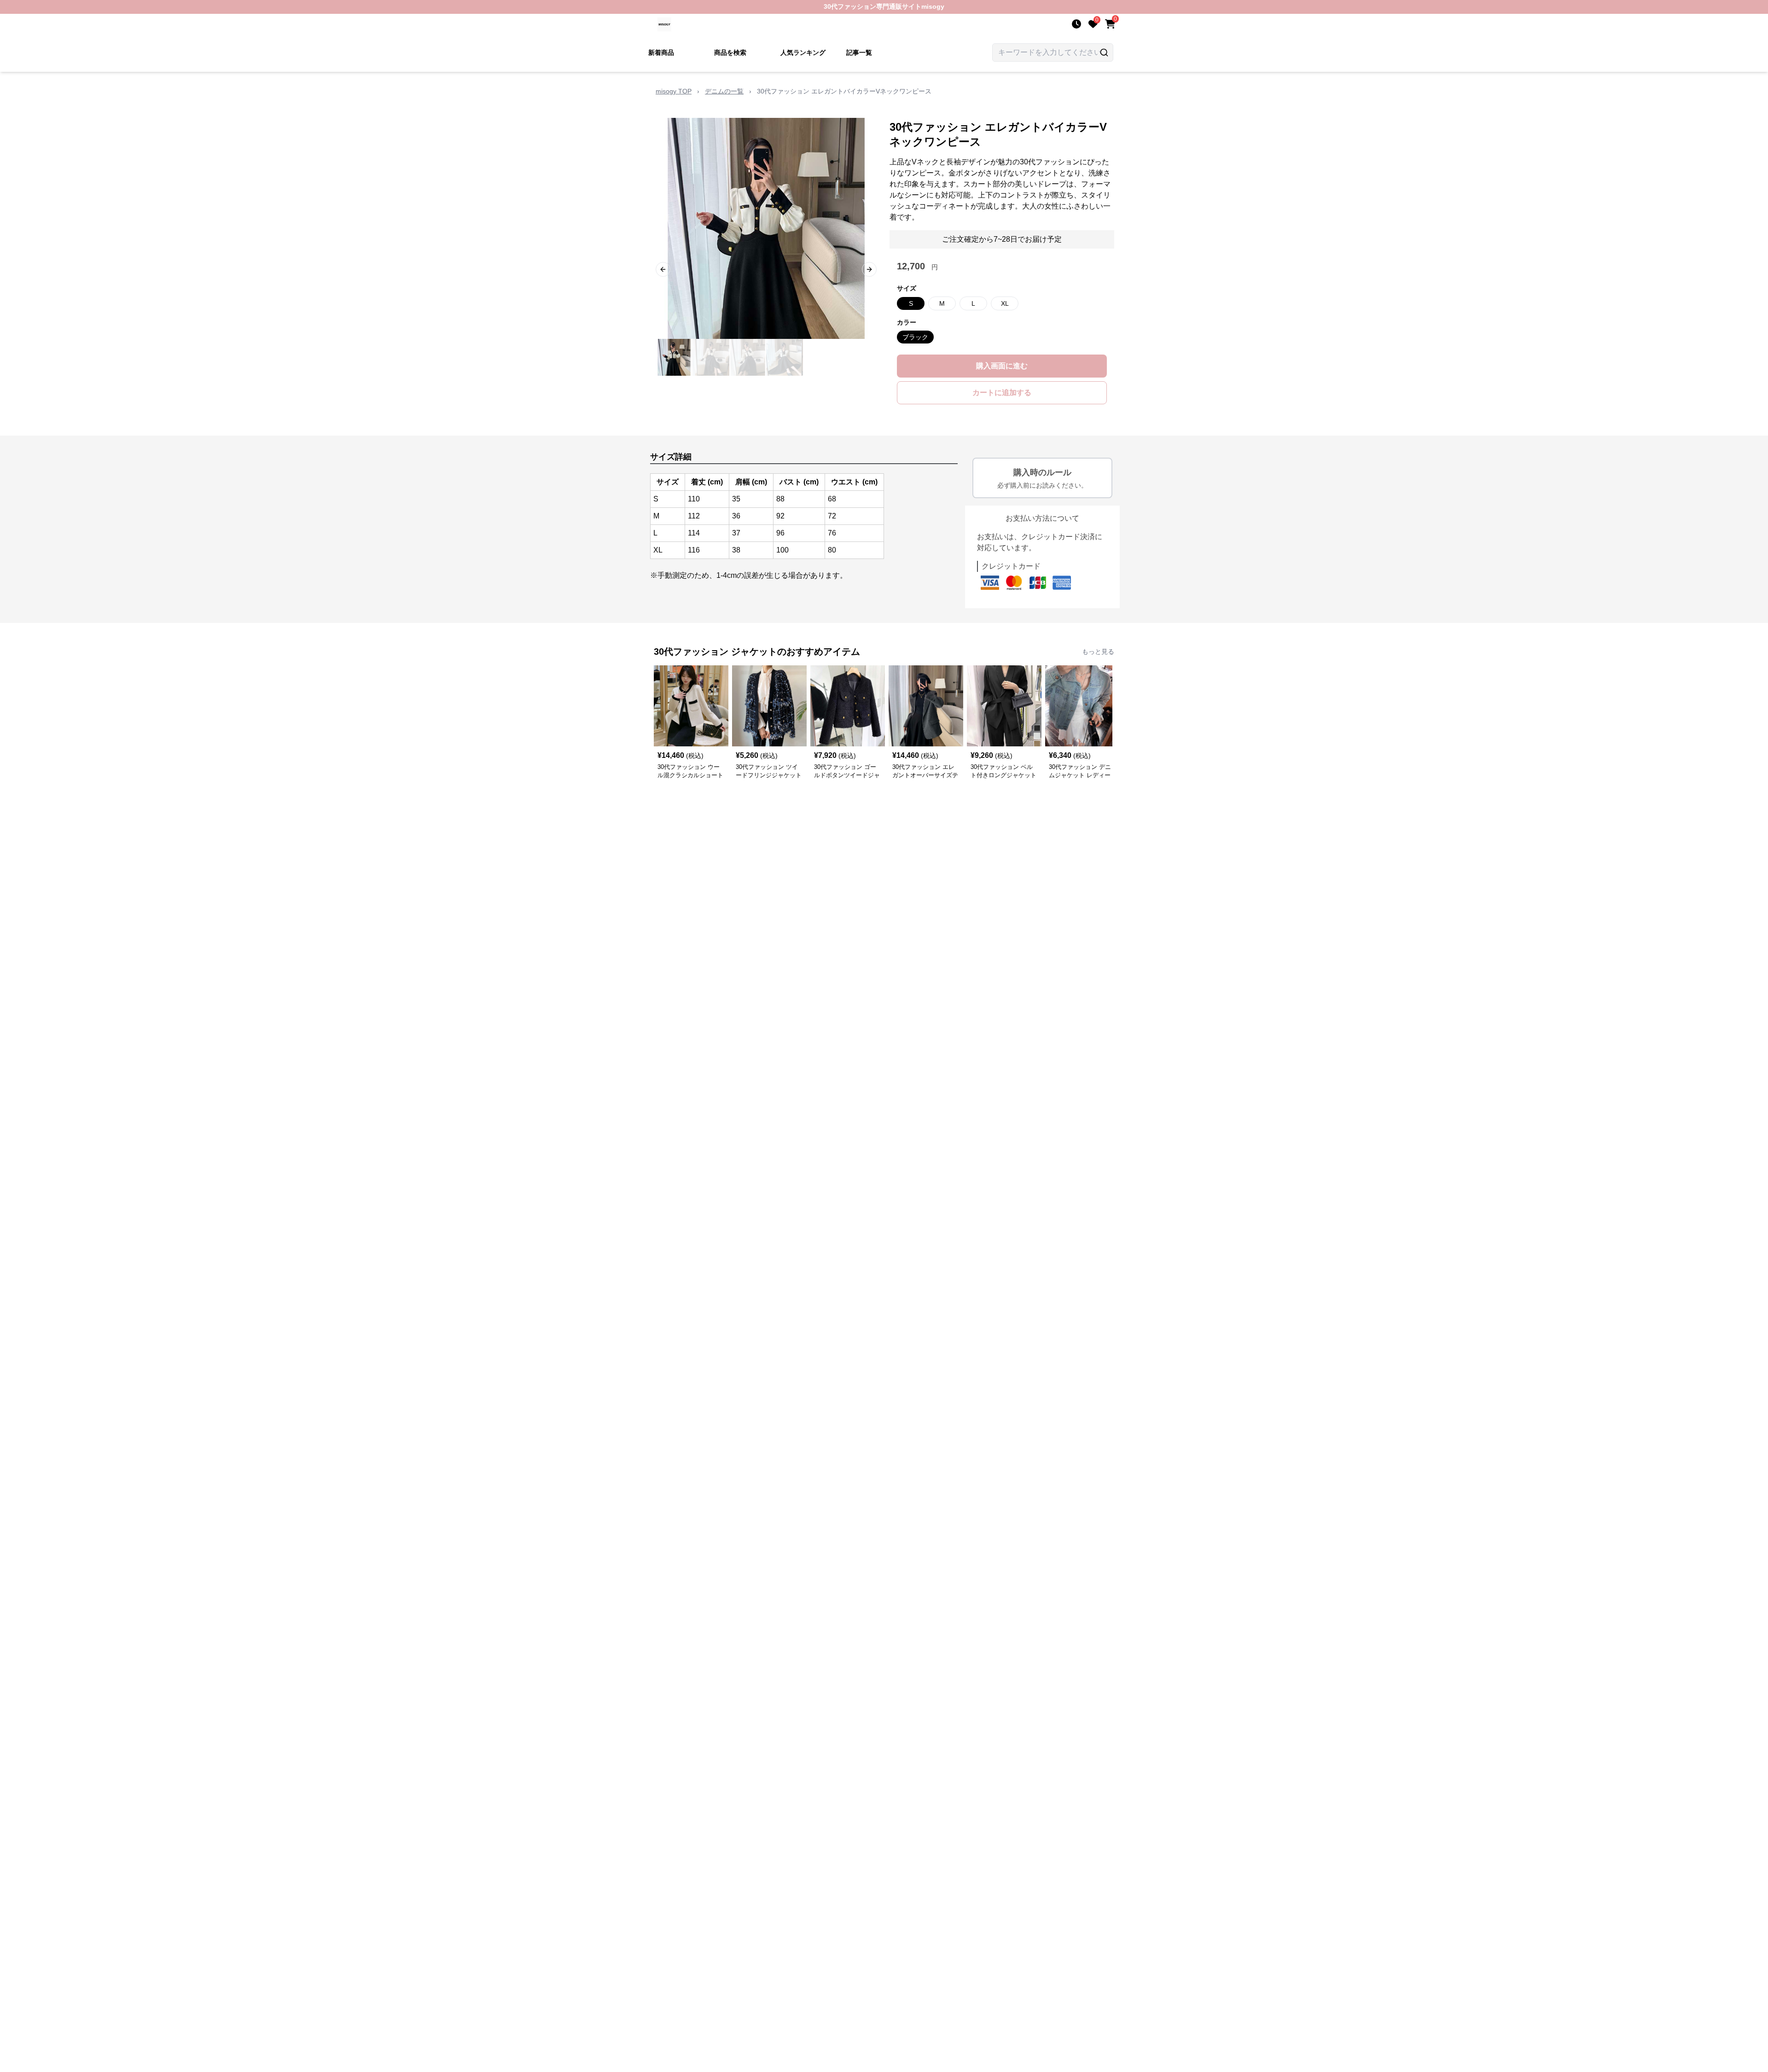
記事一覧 (859, 52)
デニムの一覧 (724, 91)
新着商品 (661, 52)
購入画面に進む (1002, 366)
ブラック (915, 337)
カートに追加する (1002, 393)
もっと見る (1098, 652)
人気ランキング (803, 52)
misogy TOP (674, 91)
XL (1005, 303)
